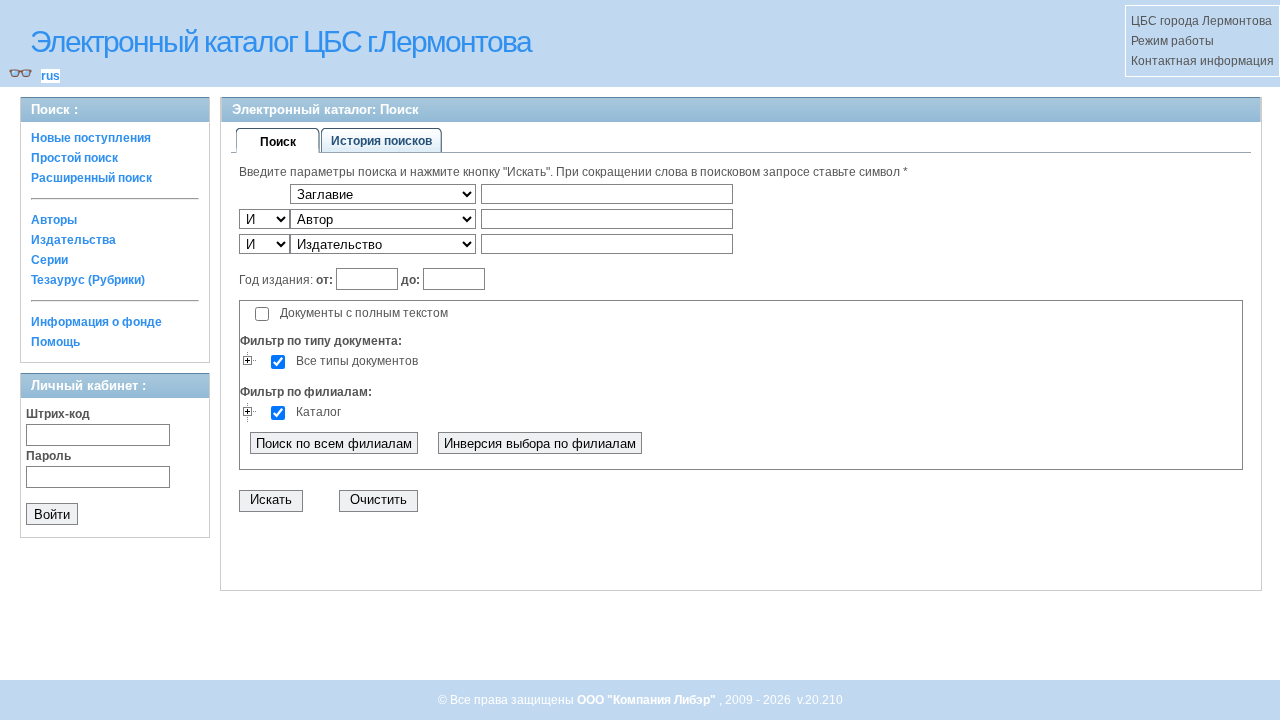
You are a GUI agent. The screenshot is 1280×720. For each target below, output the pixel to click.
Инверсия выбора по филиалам (540, 443)
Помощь (55, 342)
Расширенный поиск (91, 178)
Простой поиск (74, 158)
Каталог (318, 412)
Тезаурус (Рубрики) (88, 280)
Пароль (48, 456)
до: (410, 280)
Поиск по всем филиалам (334, 443)
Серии (49, 260)
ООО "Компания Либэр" (648, 700)
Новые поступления (91, 138)
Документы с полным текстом (364, 313)
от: (326, 280)
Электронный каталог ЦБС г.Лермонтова (280, 41)
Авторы (54, 220)
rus (50, 76)
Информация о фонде (96, 322)
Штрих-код (58, 414)
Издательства (73, 240)
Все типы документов (357, 361)
